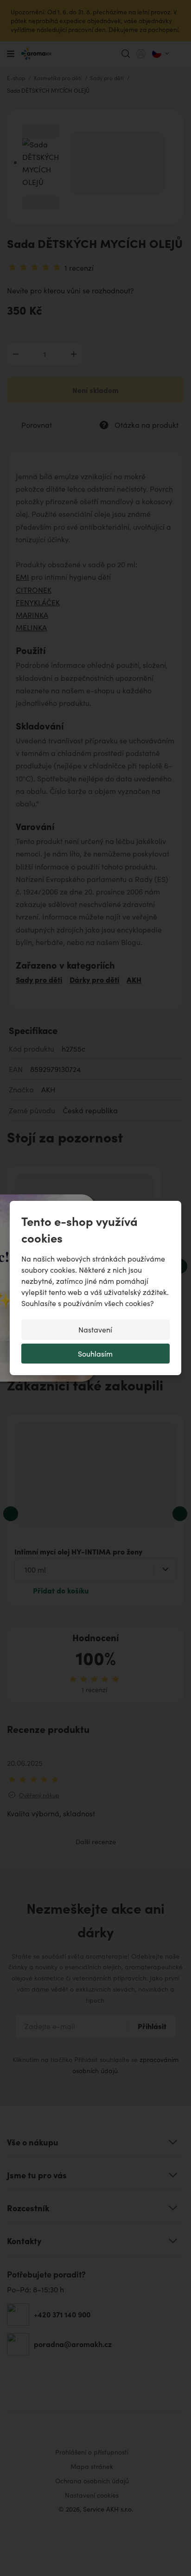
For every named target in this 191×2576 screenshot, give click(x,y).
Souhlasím (95, 1354)
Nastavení (95, 1329)
